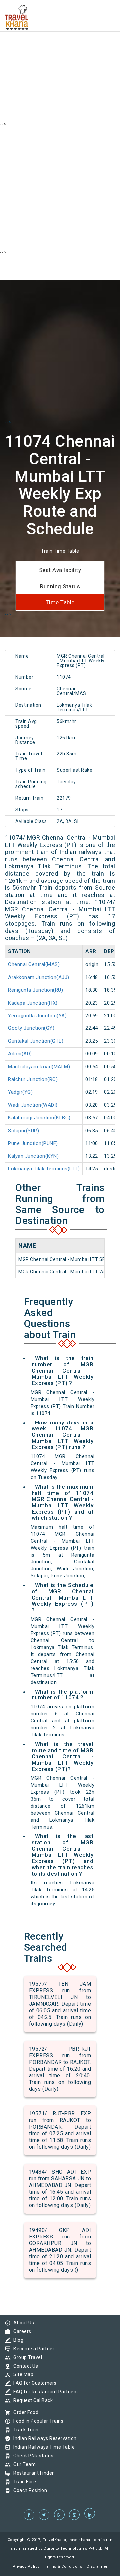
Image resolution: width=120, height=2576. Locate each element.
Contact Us (24, 2366)
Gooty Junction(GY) (31, 1028)
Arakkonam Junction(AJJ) (39, 977)
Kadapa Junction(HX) (33, 1003)
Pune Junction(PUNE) (33, 1143)
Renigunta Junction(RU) (35, 990)
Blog (17, 2340)
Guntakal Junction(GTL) (36, 1041)
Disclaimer (97, 2567)
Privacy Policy (26, 2567)
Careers (21, 2331)
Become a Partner (32, 2349)
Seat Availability (60, 570)
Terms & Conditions (63, 2567)
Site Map (22, 2374)
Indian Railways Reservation (43, 2438)
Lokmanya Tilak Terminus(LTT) (44, 1169)
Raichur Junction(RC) (33, 1079)
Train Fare (23, 2482)
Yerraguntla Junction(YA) (37, 1016)
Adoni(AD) (20, 1054)
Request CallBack (31, 2400)
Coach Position (28, 2490)
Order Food (24, 2412)
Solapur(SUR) (23, 1131)
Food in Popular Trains (37, 2421)
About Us (22, 2323)
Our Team (23, 2464)
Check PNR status (32, 2456)
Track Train (24, 2430)
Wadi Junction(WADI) (33, 1105)
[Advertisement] (60, 60)
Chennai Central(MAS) (34, 964)
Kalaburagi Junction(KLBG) (39, 1118)
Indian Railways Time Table (42, 2447)
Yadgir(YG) (20, 1092)
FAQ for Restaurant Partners (44, 2392)
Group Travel (26, 2357)
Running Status (60, 586)
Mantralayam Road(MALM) (39, 1067)
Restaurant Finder (32, 2473)
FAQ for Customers (33, 2383)
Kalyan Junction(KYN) (33, 1156)
